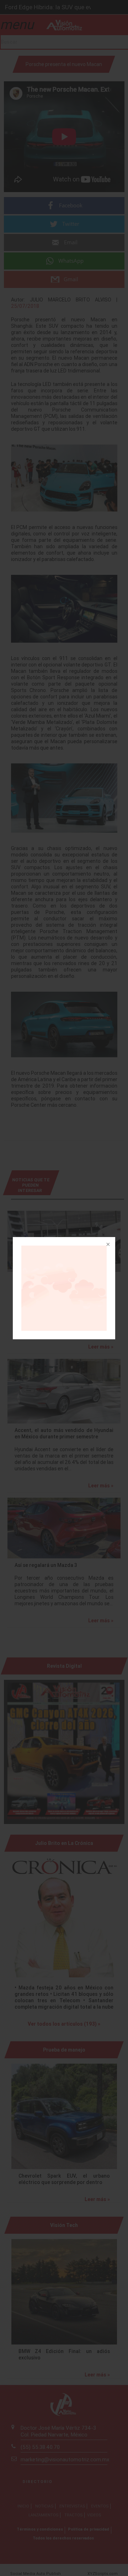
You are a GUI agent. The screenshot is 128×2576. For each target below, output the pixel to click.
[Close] (107, 1245)
